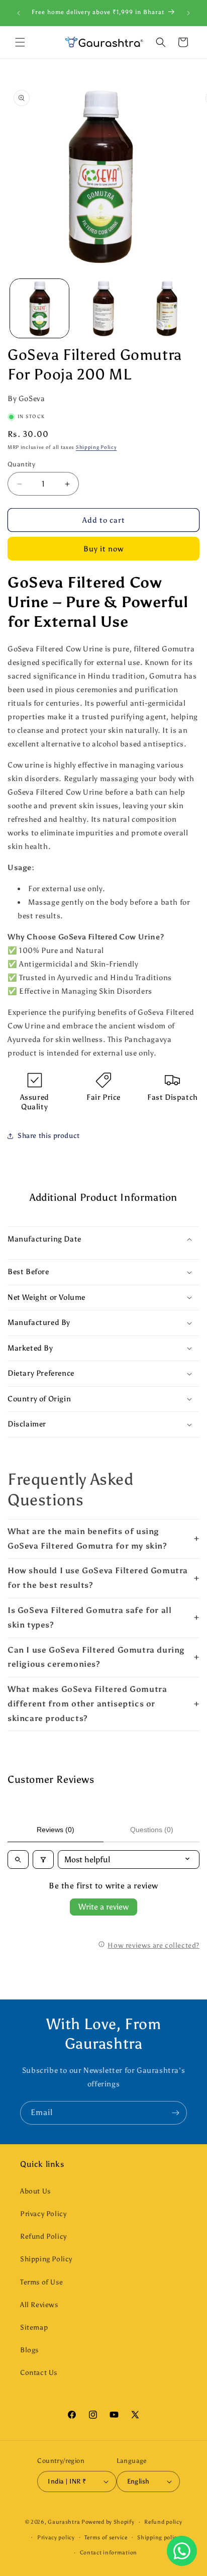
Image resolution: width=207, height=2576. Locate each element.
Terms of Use (41, 2282)
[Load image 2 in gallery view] (103, 308)
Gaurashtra (64, 2522)
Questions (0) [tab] (152, 1830)
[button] (20, 42)
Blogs (29, 2350)
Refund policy (163, 2522)
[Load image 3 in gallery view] (167, 308)
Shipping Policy (96, 447)
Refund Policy (43, 2236)
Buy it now (103, 549)
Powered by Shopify (108, 2522)
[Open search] (18, 1859)
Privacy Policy (43, 2214)
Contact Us (39, 2373)
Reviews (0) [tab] (56, 1830)
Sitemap (34, 2327)
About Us (35, 2191)
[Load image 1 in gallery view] (39, 308)
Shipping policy (159, 2538)
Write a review (103, 1907)
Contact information (109, 2553)
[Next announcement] (188, 13)
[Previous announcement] (19, 13)
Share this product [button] (49, 1136)
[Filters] (43, 1859)
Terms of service (106, 2538)
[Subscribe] (175, 2113)
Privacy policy (56, 2538)
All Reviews (39, 2305)
